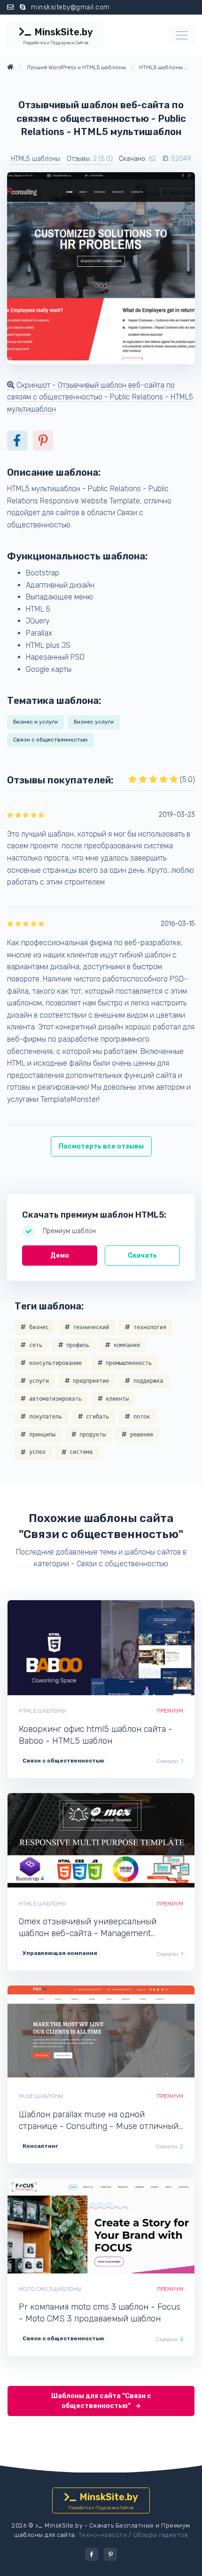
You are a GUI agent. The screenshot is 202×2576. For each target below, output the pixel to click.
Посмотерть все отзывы (101, 1146)
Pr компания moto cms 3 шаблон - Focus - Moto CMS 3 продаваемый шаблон (100, 2313)
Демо (60, 1256)
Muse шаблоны (41, 2096)
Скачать (142, 1256)
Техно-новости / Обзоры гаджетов (133, 2535)
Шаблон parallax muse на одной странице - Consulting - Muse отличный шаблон (99, 2121)
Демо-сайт (69, 1648)
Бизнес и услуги (35, 722)
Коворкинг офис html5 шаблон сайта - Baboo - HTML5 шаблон (96, 1735)
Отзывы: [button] (90, 159)
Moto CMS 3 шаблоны (50, 2289)
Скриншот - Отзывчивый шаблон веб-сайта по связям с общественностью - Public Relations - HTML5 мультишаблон (100, 397)
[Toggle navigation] (182, 35)
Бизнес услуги (94, 722)
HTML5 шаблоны (35, 159)
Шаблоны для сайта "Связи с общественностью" (101, 2401)
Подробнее (133, 1648)
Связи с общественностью (50, 740)
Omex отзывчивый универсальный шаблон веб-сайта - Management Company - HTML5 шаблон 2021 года (92, 1928)
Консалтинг (40, 2146)
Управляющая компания (60, 1953)
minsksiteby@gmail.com (70, 7)
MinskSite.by (58, 36)
